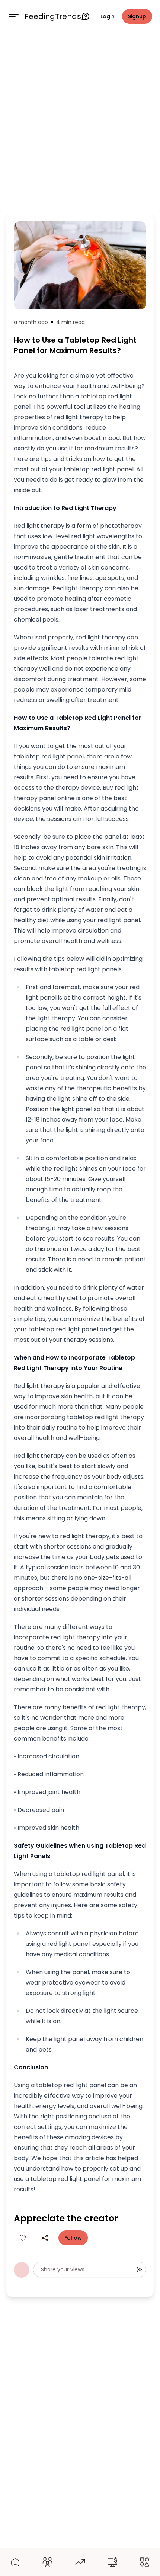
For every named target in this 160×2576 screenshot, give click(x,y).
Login (108, 16)
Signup (137, 16)
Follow (73, 2238)
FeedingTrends (53, 16)
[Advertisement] (80, 122)
